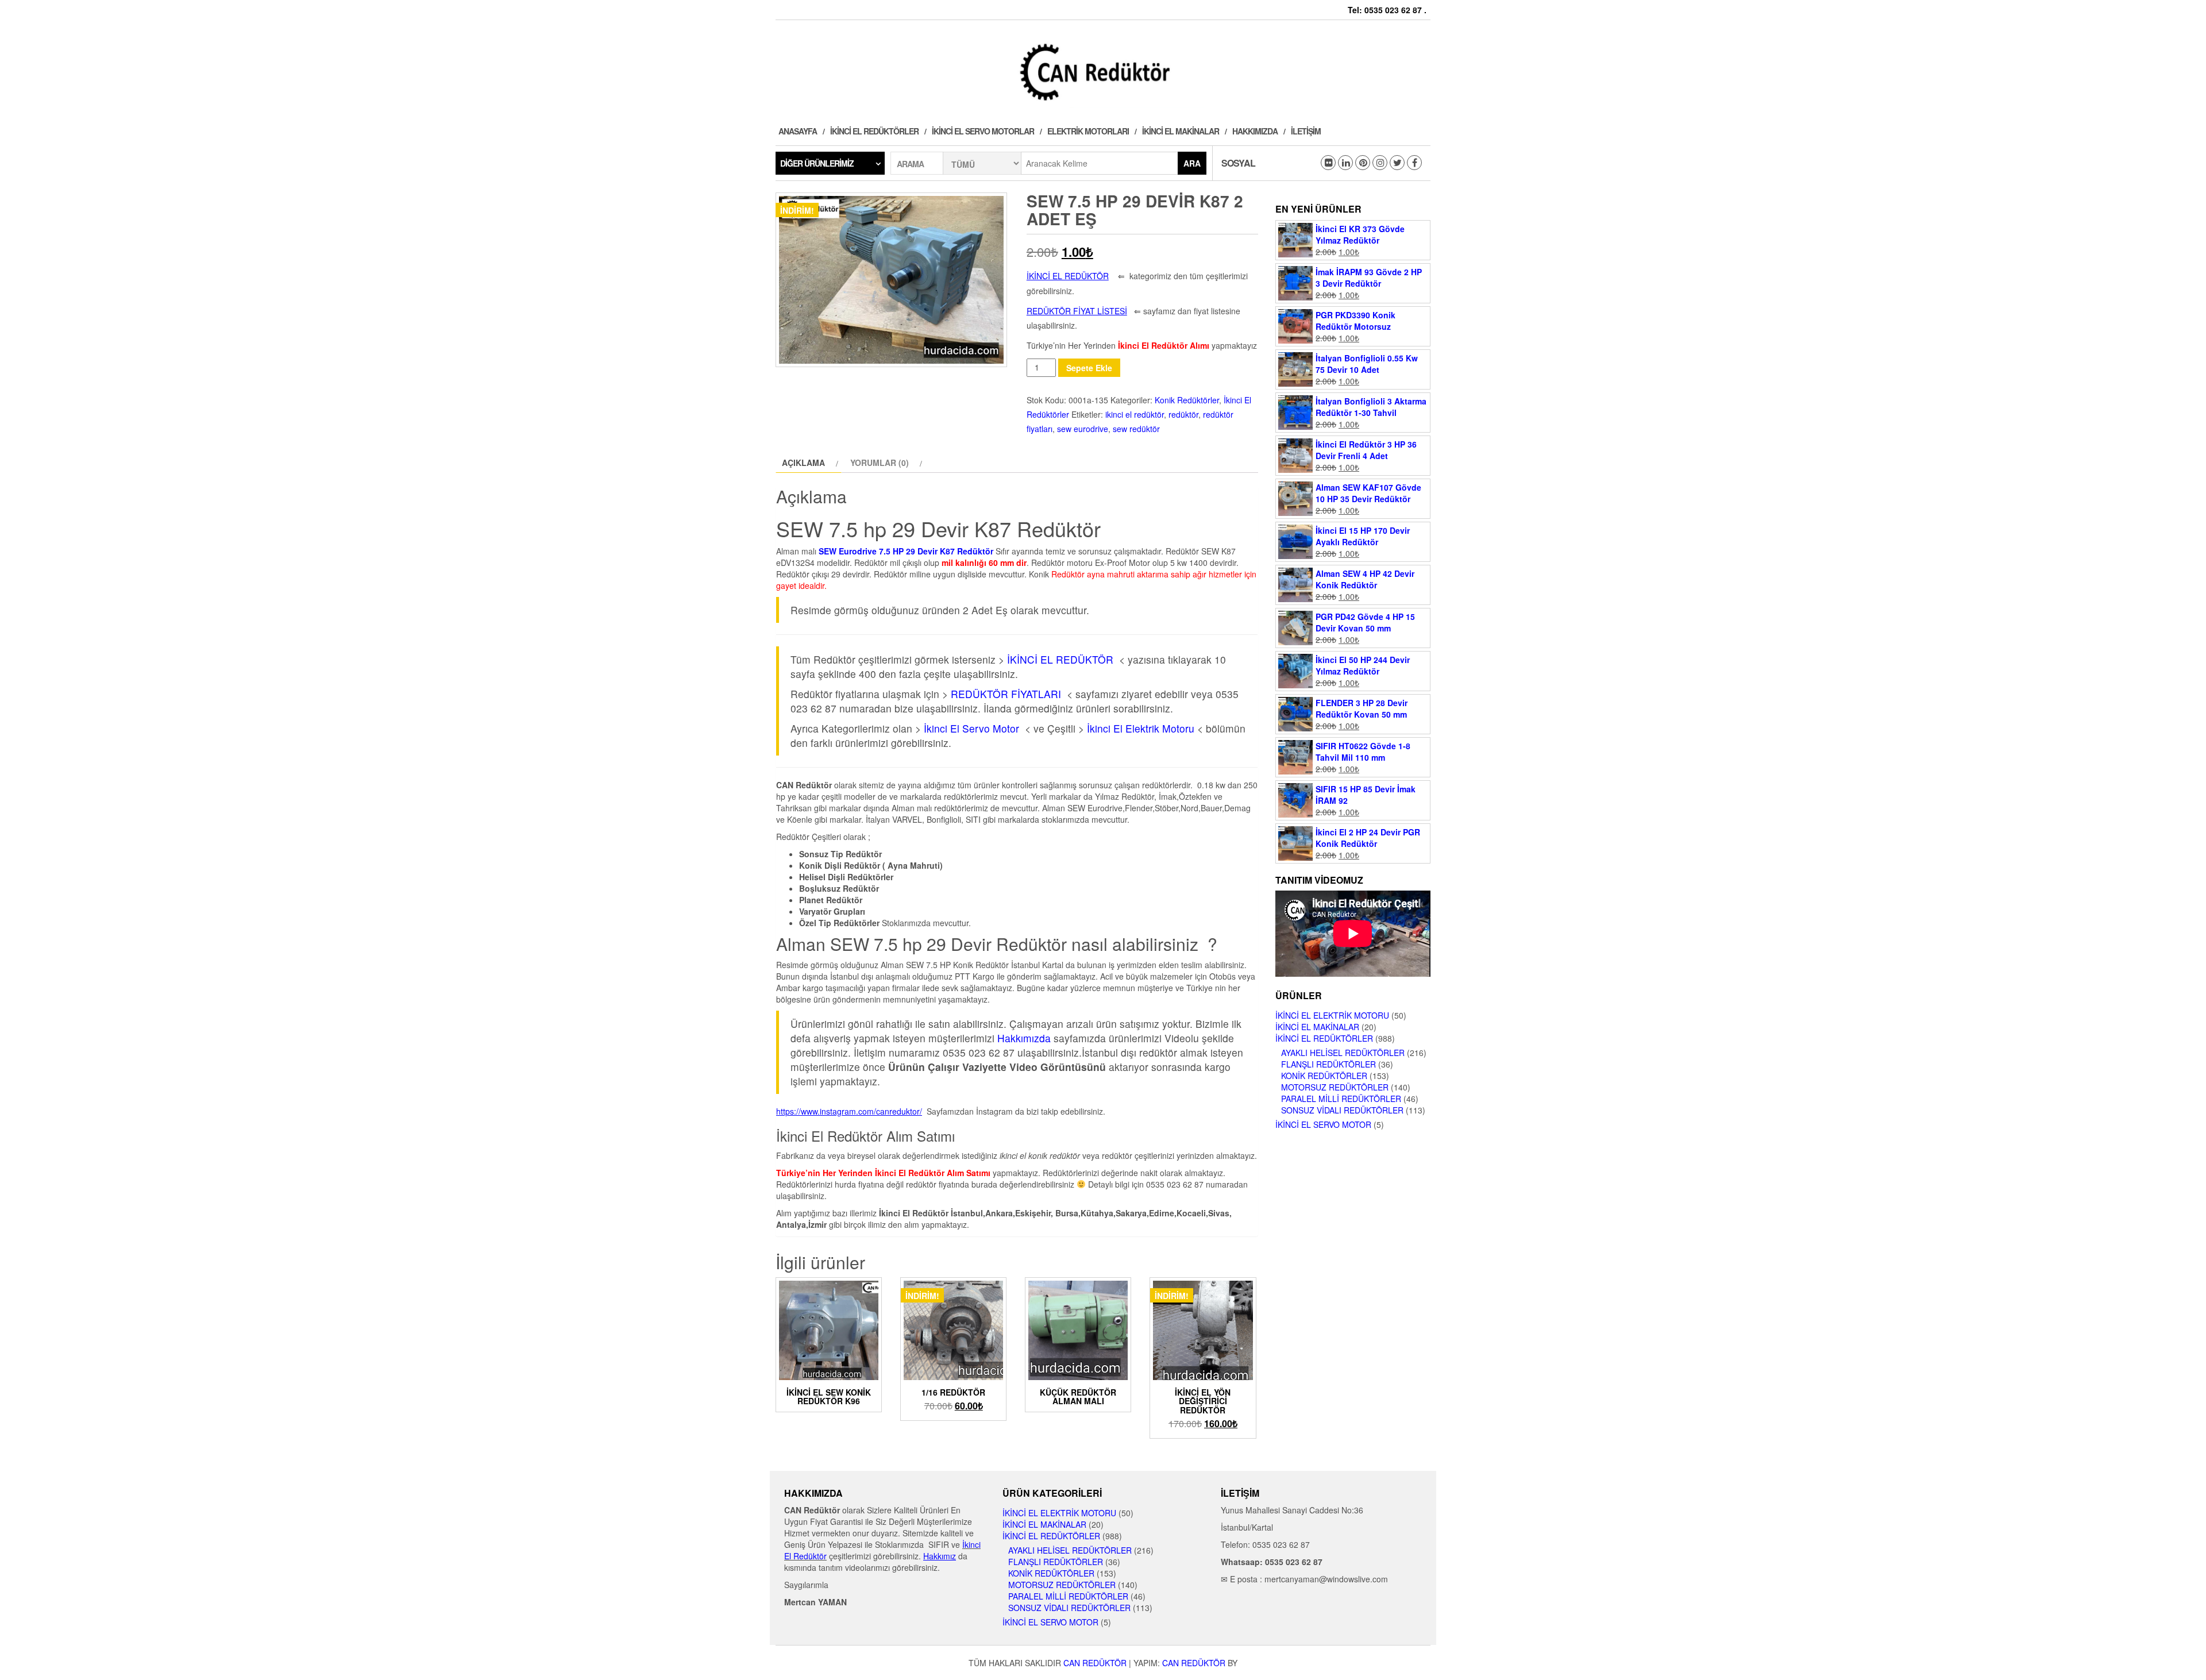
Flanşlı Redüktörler (1328, 1064)
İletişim (1306, 131)
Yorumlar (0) (880, 463)
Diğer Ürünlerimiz (817, 163)
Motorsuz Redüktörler (1335, 1087)
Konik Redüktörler (1187, 400)
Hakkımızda (1255, 131)
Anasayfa (798, 131)
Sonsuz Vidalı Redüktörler (1342, 1110)
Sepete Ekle (1089, 368)
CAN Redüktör (1095, 1663)
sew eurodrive (1083, 429)
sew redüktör (1136, 429)
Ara (1192, 163)
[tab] (809, 463)
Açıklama (803, 463)
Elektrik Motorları (1088, 131)
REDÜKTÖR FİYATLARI (1006, 694)
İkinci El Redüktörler (874, 131)
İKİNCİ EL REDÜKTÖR (1060, 659)
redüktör (1183, 414)
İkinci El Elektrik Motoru (1142, 728)
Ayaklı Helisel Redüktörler (1343, 1053)
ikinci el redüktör (1135, 414)
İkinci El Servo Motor (971, 728)
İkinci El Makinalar (1181, 131)
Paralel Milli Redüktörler (1341, 1099)
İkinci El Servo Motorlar (983, 131)
